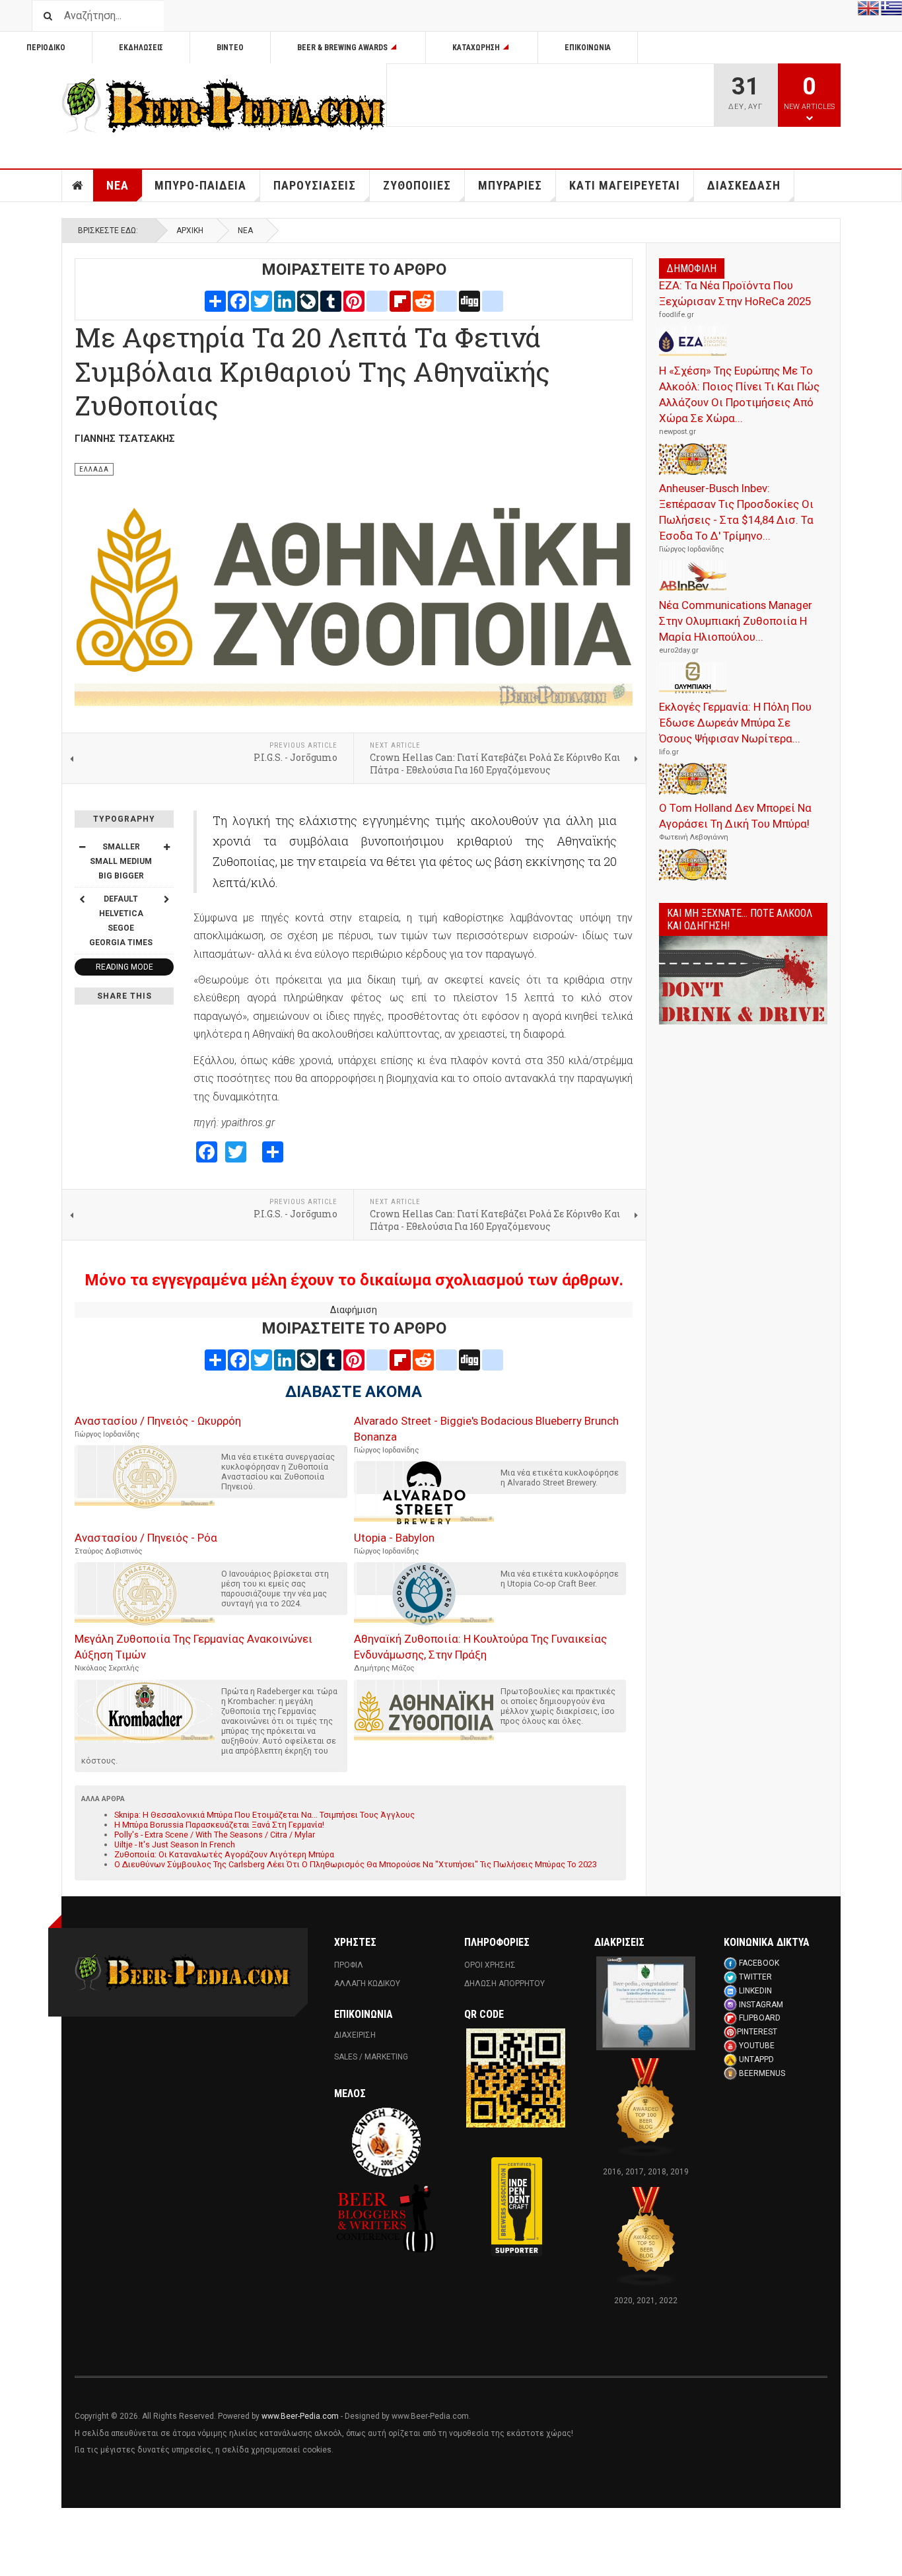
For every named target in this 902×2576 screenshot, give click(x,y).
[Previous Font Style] (82, 899)
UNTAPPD (756, 2059)
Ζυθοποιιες (417, 185)
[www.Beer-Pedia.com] (224, 106)
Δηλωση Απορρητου (504, 1984)
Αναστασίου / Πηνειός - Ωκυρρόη (158, 1421)
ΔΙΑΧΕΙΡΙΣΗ (355, 2035)
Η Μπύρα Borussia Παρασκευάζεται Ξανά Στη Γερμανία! (219, 1825)
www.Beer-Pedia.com (300, 2416)
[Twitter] (261, 301)
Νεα (118, 185)
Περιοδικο (46, 48)
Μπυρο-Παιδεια (200, 185)
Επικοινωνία (588, 48)
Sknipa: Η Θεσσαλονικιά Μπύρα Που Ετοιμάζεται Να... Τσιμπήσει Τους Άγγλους (264, 1815)
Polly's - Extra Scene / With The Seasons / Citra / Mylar (215, 1835)
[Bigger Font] (166, 847)
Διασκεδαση (744, 185)
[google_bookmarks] (493, 301)
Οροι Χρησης (490, 1965)
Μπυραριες (510, 185)
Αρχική (190, 231)
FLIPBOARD (760, 2018)
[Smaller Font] (82, 847)
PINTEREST (757, 2032)
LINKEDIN (755, 1991)
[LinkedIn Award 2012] (646, 2003)
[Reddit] (423, 301)
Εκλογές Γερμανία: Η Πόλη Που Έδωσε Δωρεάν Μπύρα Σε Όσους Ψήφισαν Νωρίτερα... (735, 723)
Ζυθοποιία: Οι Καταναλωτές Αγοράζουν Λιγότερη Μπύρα (224, 1854)
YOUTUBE (757, 2046)
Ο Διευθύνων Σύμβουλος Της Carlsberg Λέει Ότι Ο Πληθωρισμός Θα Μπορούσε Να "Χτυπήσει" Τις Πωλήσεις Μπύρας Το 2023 (356, 1864)
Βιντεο (230, 48)
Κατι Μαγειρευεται (625, 185)
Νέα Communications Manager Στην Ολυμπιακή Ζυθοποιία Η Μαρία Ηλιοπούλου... (736, 621)
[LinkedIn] (285, 301)
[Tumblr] (331, 301)
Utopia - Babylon (394, 1538)
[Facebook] (238, 301)
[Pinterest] (354, 301)
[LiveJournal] (308, 301)
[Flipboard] (400, 301)
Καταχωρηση (476, 48)
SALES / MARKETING (371, 2057)
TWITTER (755, 1977)
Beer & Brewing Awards (342, 48)
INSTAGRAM (761, 2005)
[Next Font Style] (166, 899)
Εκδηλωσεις (141, 48)
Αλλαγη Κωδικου (367, 1984)
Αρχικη (78, 186)
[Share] (215, 301)
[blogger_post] (377, 301)
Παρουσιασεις (315, 185)
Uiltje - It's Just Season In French (175, 1844)
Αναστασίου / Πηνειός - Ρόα (146, 1538)
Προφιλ (349, 1965)
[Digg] (469, 301)
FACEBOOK (759, 1963)
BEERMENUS (762, 2073)
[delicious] (446, 301)
